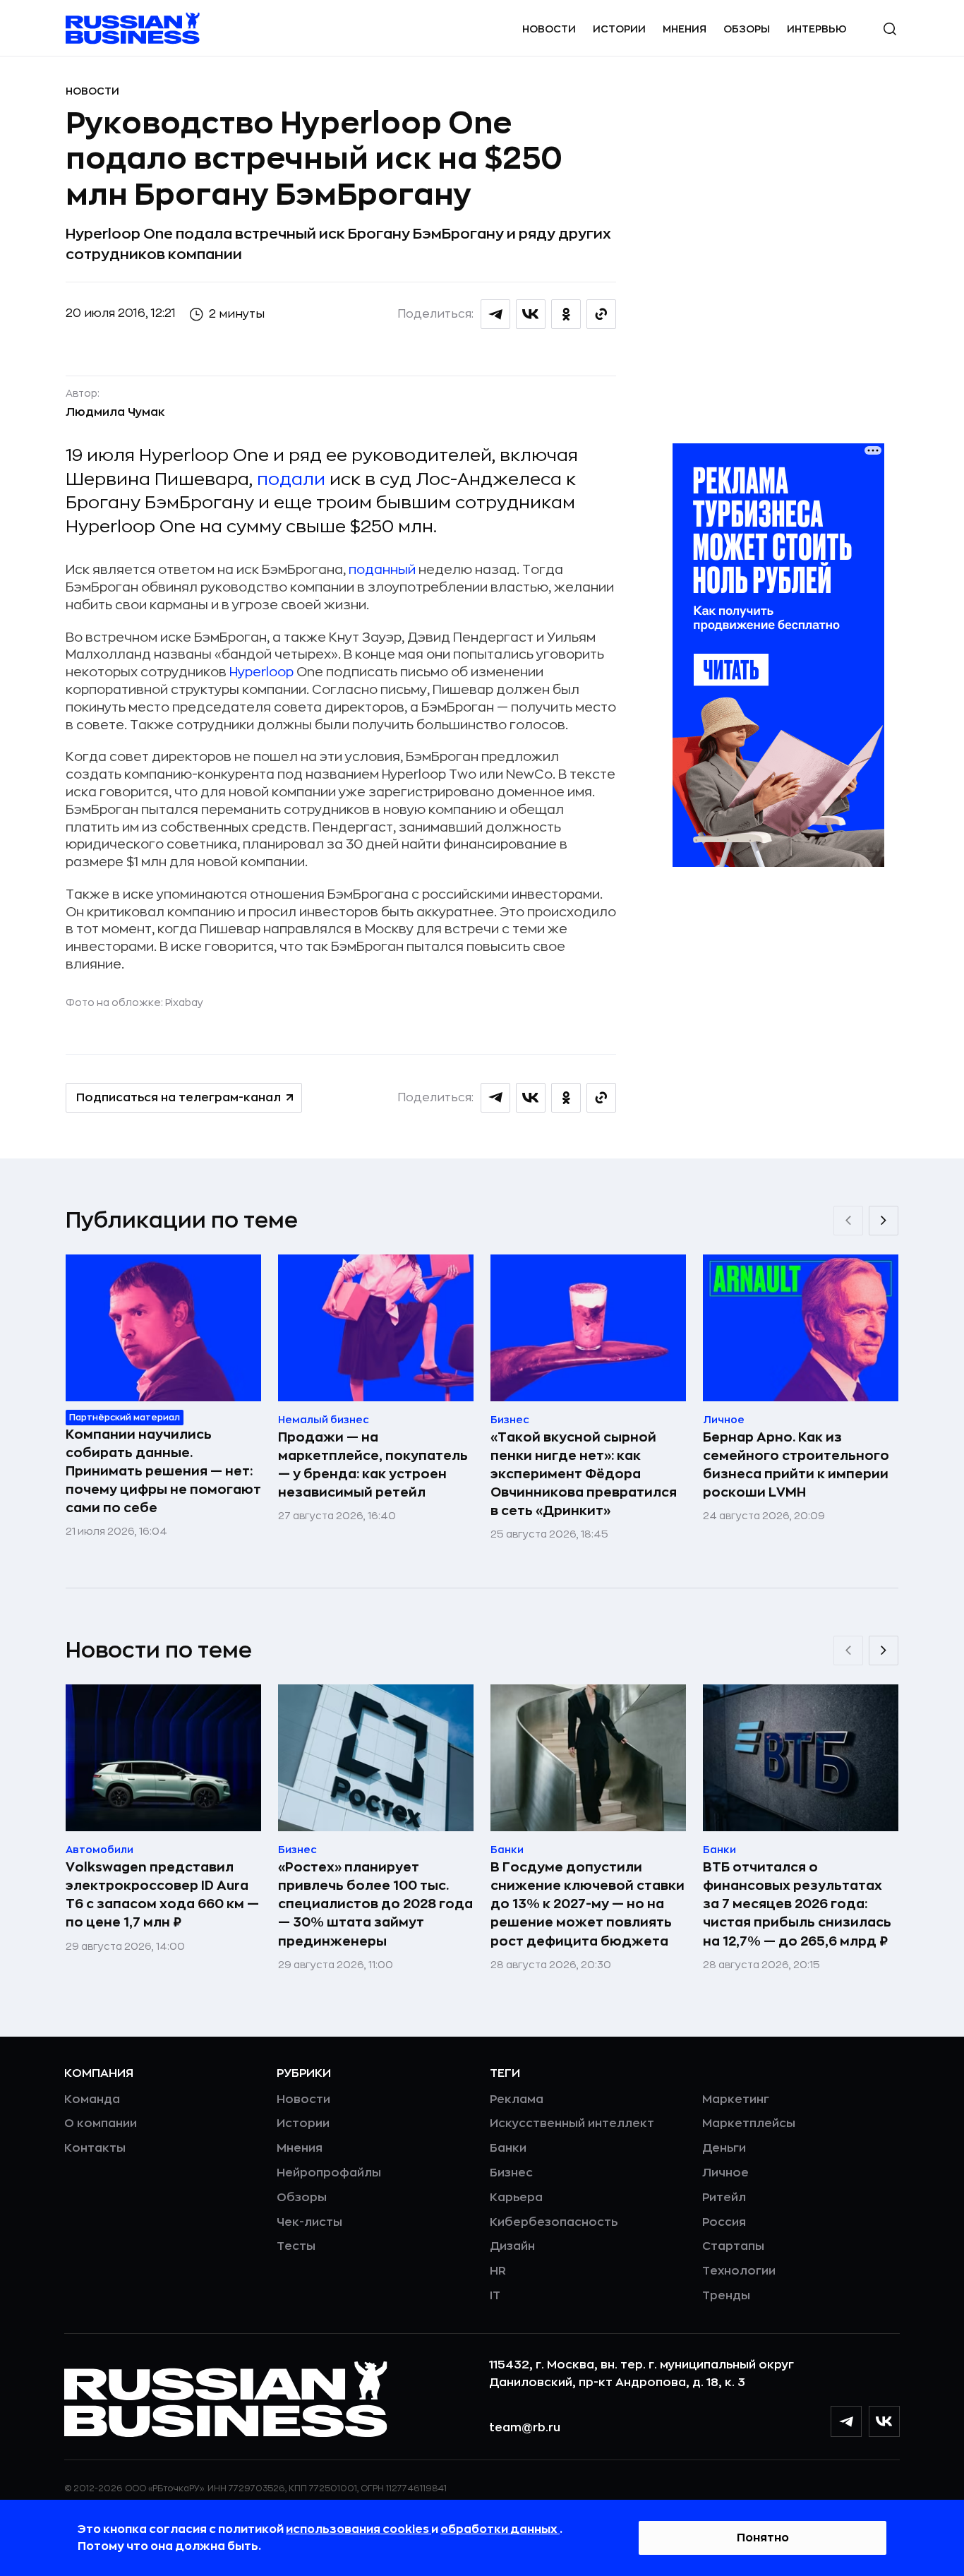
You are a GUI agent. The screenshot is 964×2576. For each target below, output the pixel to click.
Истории (619, 29)
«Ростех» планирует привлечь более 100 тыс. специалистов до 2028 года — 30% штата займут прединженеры (375, 1904)
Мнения (685, 29)
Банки (508, 2148)
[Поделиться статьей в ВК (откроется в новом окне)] (531, 314)
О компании (101, 2123)
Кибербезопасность (554, 2222)
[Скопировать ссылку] (601, 314)
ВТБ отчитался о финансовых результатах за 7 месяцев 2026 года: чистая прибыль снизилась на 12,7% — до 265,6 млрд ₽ (797, 1904)
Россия (724, 2222)
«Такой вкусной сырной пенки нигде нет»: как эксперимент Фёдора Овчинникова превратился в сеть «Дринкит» (584, 1474)
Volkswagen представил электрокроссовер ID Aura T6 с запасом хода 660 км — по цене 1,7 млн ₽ (162, 1895)
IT (495, 2296)
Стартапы (733, 2246)
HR (498, 2271)
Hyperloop (261, 672)
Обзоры (747, 29)
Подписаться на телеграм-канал (179, 1098)
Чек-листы (309, 2222)
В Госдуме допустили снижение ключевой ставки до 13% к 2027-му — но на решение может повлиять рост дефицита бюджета (588, 1904)
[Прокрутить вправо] (884, 1221)
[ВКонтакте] (884, 2421)
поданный (382, 570)
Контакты (95, 2148)
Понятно (763, 2538)
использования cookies (359, 2529)
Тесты (296, 2246)
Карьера (516, 2198)
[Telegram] (846, 2421)
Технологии (739, 2271)
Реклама (517, 2099)
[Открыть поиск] (890, 29)
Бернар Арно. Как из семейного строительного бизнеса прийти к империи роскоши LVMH (796, 1465)
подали (291, 479)
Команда (92, 2099)
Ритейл (724, 2198)
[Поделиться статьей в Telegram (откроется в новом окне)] (495, 314)
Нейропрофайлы (329, 2173)
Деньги (724, 2148)
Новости (549, 29)
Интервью (817, 29)
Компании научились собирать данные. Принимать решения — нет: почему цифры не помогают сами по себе (163, 1471)
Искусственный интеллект (572, 2123)
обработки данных (500, 2529)
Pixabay (184, 1002)
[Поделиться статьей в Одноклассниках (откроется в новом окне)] (566, 314)
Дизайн (512, 2246)
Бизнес (511, 2173)
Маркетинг (736, 2099)
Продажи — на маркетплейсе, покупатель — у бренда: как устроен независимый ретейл (373, 1465)
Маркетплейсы (749, 2123)
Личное (725, 2173)
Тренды (726, 2296)
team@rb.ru (525, 2428)
